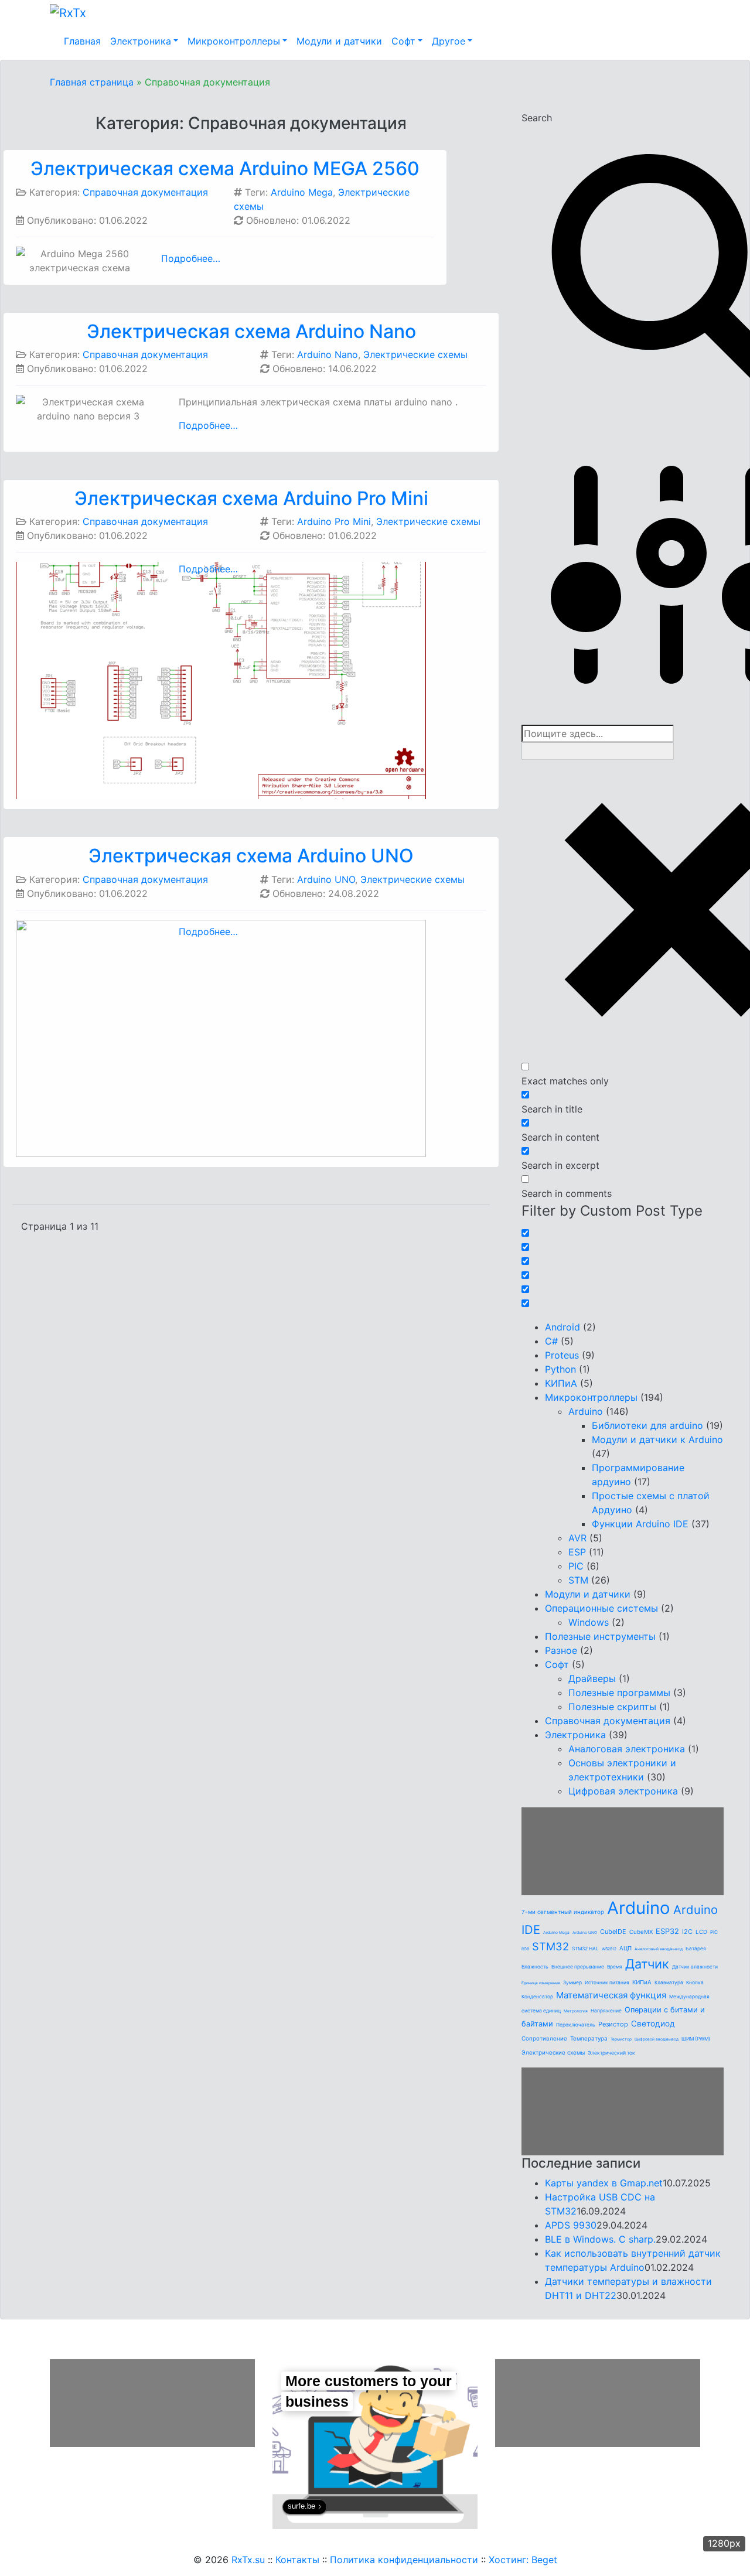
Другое (449, 41)
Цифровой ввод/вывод (657, 2039)
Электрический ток (611, 2053)
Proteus (562, 1355)
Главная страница (92, 82)
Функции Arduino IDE (640, 1524)
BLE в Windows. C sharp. (600, 2239)
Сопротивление (544, 2038)
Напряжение (606, 2011)
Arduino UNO (326, 879)
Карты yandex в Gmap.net (604, 2183)
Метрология (576, 2011)
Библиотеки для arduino (647, 1425)
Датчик (647, 1964)
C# (551, 1341)
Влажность (535, 1967)
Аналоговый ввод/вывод (659, 1949)
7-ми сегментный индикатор (563, 1912)
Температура (589, 2038)
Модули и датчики (339, 41)
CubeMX (641, 1932)
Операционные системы (601, 1608)
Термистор (621, 2039)
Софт (403, 41)
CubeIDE (613, 1932)
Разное (561, 1650)
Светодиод (653, 2024)
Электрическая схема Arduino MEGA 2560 (225, 168)
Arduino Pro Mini (334, 521)
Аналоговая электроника (627, 1749)
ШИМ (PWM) (696, 2039)
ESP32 (667, 1931)
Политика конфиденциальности (404, 2560)
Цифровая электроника (623, 1791)
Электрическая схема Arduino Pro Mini (251, 498)
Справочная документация (145, 192)
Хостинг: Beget (523, 2560)
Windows (589, 1622)
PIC (576, 1566)
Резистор (613, 2024)
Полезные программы (619, 1693)
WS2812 (609, 1949)
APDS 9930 (571, 2225)
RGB (525, 1949)
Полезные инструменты (600, 1636)
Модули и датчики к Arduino (657, 1439)
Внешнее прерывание (578, 1967)
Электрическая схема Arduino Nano (251, 331)
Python (560, 1369)
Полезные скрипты (612, 1707)
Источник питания (607, 1983)
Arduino (586, 1411)
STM (578, 1580)
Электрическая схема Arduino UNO (251, 856)
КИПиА (561, 1383)
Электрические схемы (415, 354)
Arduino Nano (328, 354)
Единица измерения (541, 1983)
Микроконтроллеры (234, 41)
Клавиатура (669, 1983)
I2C (687, 1932)
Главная (82, 41)
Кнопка (695, 1983)
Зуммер (572, 1983)
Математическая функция (611, 1995)
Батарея (696, 1949)
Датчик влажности (695, 1967)
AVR (577, 1538)
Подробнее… (191, 258)
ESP (577, 1552)
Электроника (141, 41)
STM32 (550, 1946)
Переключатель (576, 2025)
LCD (701, 1932)
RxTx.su (248, 2560)
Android (562, 1327)
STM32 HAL (585, 1949)
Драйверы (592, 1678)
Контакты (297, 2560)
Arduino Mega (302, 192)
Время (615, 1967)
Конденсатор (537, 1997)
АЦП (625, 1948)
